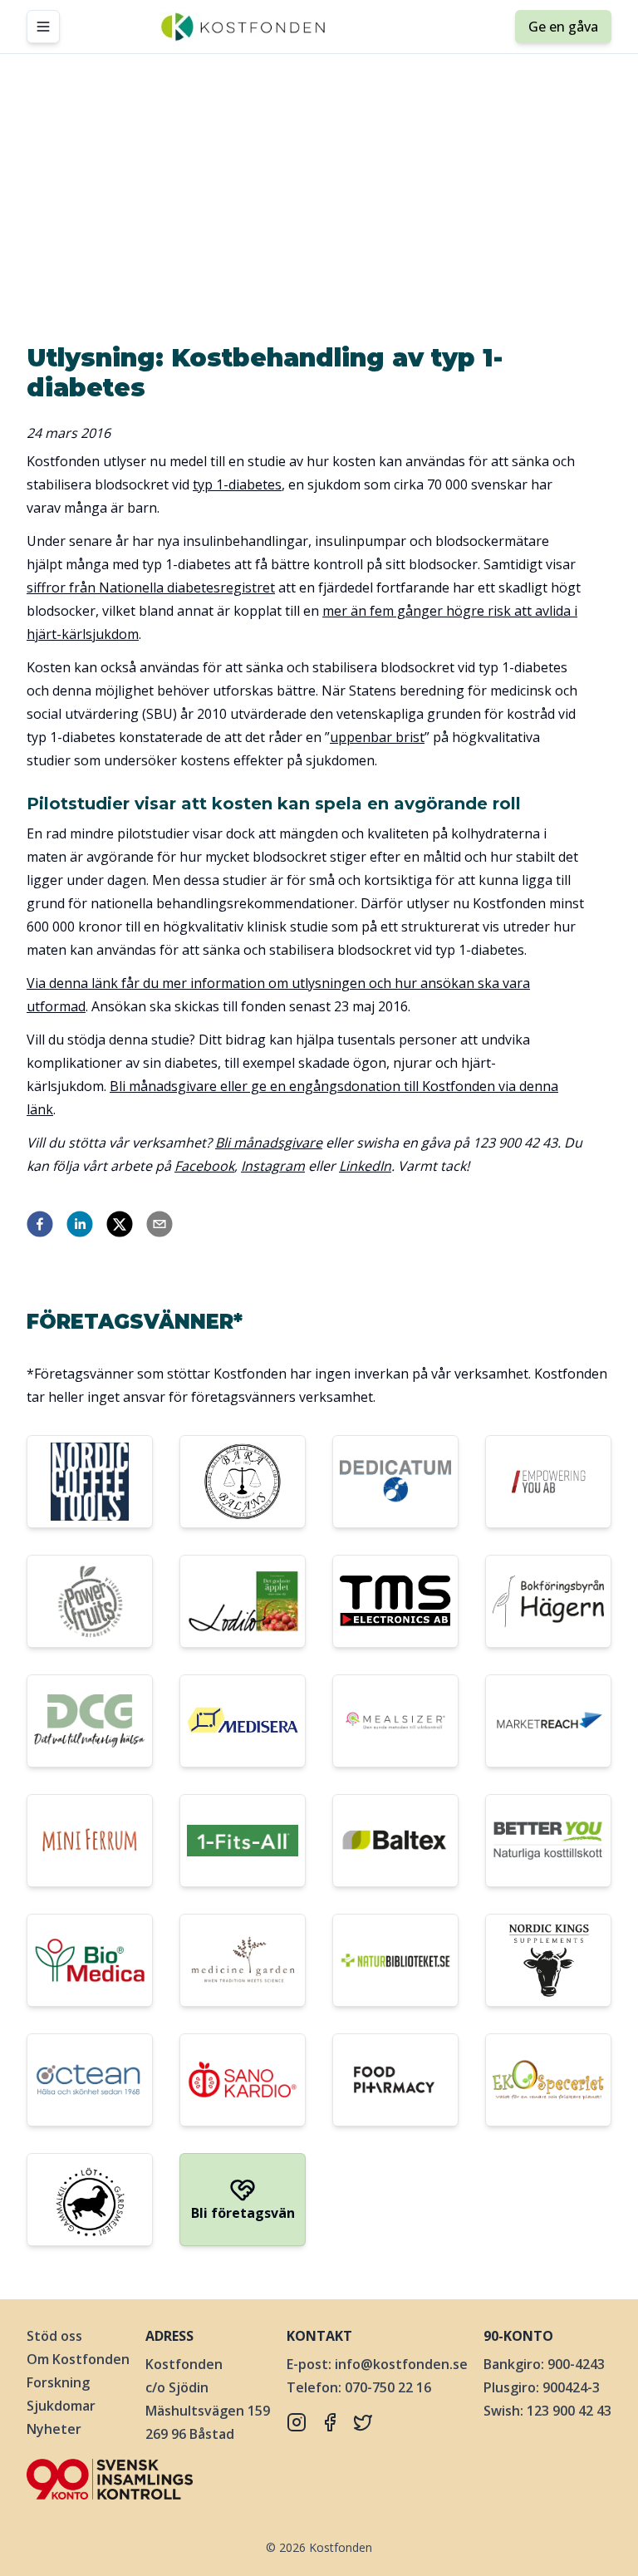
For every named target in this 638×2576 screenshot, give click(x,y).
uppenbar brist (377, 737)
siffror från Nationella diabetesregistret (151, 587)
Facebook (204, 1166)
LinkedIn (365, 1166)
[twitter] (120, 1224)
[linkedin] (80, 1224)
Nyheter (54, 2429)
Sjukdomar (61, 2406)
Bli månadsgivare (269, 1143)
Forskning (58, 2382)
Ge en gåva (563, 27)
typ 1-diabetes (237, 484)
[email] (159, 1224)
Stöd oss (54, 2336)
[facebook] (40, 1224)
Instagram (273, 1166)
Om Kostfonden (78, 2359)
